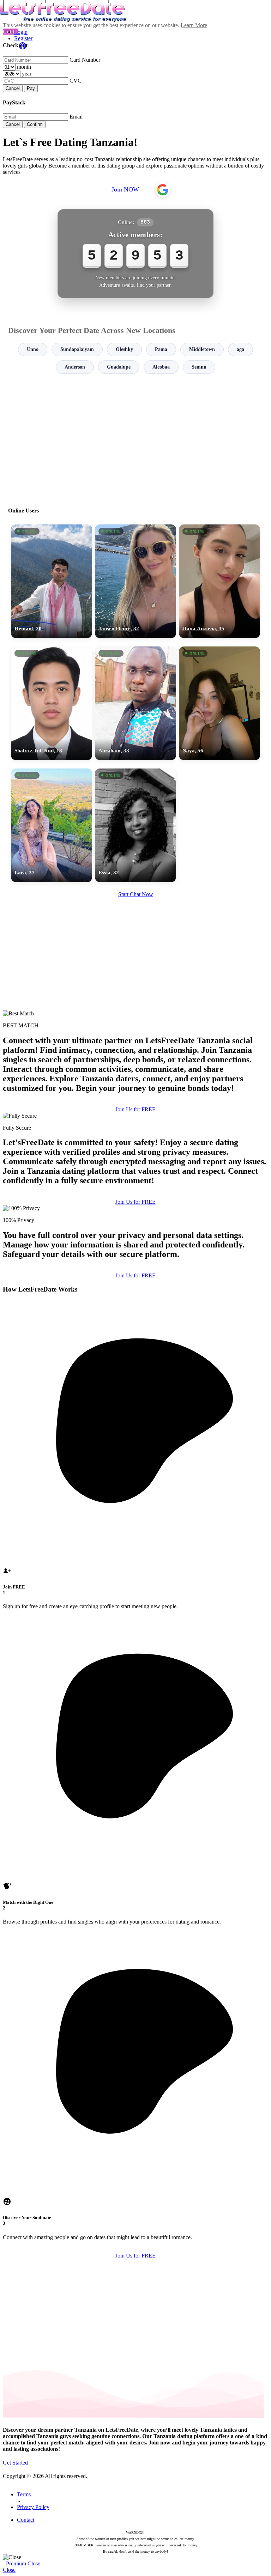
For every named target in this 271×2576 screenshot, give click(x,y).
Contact (26, 2520)
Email (76, 117)
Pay (31, 88)
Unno (33, 349)
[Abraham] (135, 703)
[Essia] (135, 825)
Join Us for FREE (135, 1109)
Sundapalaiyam (77, 349)
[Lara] (52, 825)
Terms (24, 2494)
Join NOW (125, 189)
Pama (161, 349)
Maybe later (135, 1352)
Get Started (15, 2463)
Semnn (199, 367)
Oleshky (124, 349)
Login (21, 32)
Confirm (35, 124)
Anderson (75, 367)
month (24, 67)
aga (240, 349)
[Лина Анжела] (219, 581)
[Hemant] (52, 581)
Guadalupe (119, 367)
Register (23, 38)
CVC (76, 81)
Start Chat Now (136, 894)
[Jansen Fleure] (135, 581)
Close (34, 2563)
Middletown (202, 349)
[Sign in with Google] (163, 190)
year (27, 74)
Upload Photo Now (139, 1337)
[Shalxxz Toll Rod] (52, 703)
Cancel (13, 88)
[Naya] (219, 703)
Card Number (85, 60)
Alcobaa (161, 367)
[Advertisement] (135, 437)
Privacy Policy (33, 2507)
